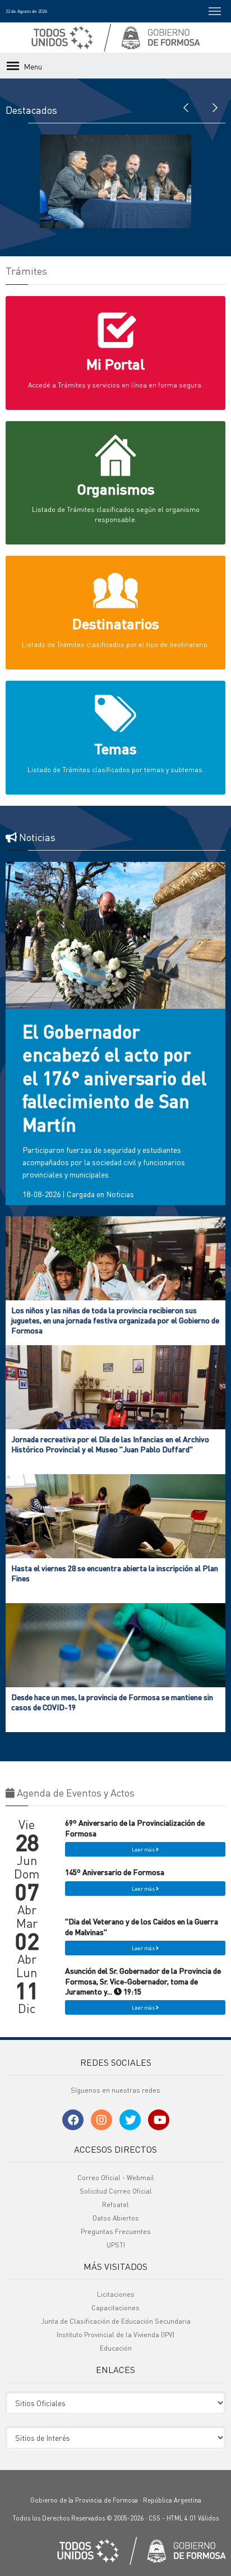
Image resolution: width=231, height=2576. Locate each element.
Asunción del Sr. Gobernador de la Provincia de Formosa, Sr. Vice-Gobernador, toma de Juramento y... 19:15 (143, 1981)
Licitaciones (116, 2294)
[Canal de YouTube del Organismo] (159, 2120)
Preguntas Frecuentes (116, 2231)
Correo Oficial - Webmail (116, 2178)
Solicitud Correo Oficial (116, 2191)
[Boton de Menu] (215, 11)
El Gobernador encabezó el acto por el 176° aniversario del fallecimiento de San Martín (115, 1078)
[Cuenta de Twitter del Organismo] (130, 2120)
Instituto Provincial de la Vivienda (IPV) (115, 2335)
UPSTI (116, 2245)
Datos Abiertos (116, 2218)
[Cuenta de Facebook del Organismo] (73, 2120)
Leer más (144, 1849)
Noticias (120, 1194)
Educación (116, 2348)
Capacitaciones (115, 2308)
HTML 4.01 (181, 2518)
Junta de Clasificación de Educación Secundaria (116, 2321)
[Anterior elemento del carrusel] (186, 107)
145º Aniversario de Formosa (115, 1872)
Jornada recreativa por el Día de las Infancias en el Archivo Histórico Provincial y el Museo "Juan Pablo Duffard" (110, 1444)
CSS (154, 2518)
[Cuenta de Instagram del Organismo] (101, 2120)
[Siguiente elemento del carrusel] (214, 107)
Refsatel (115, 2205)
